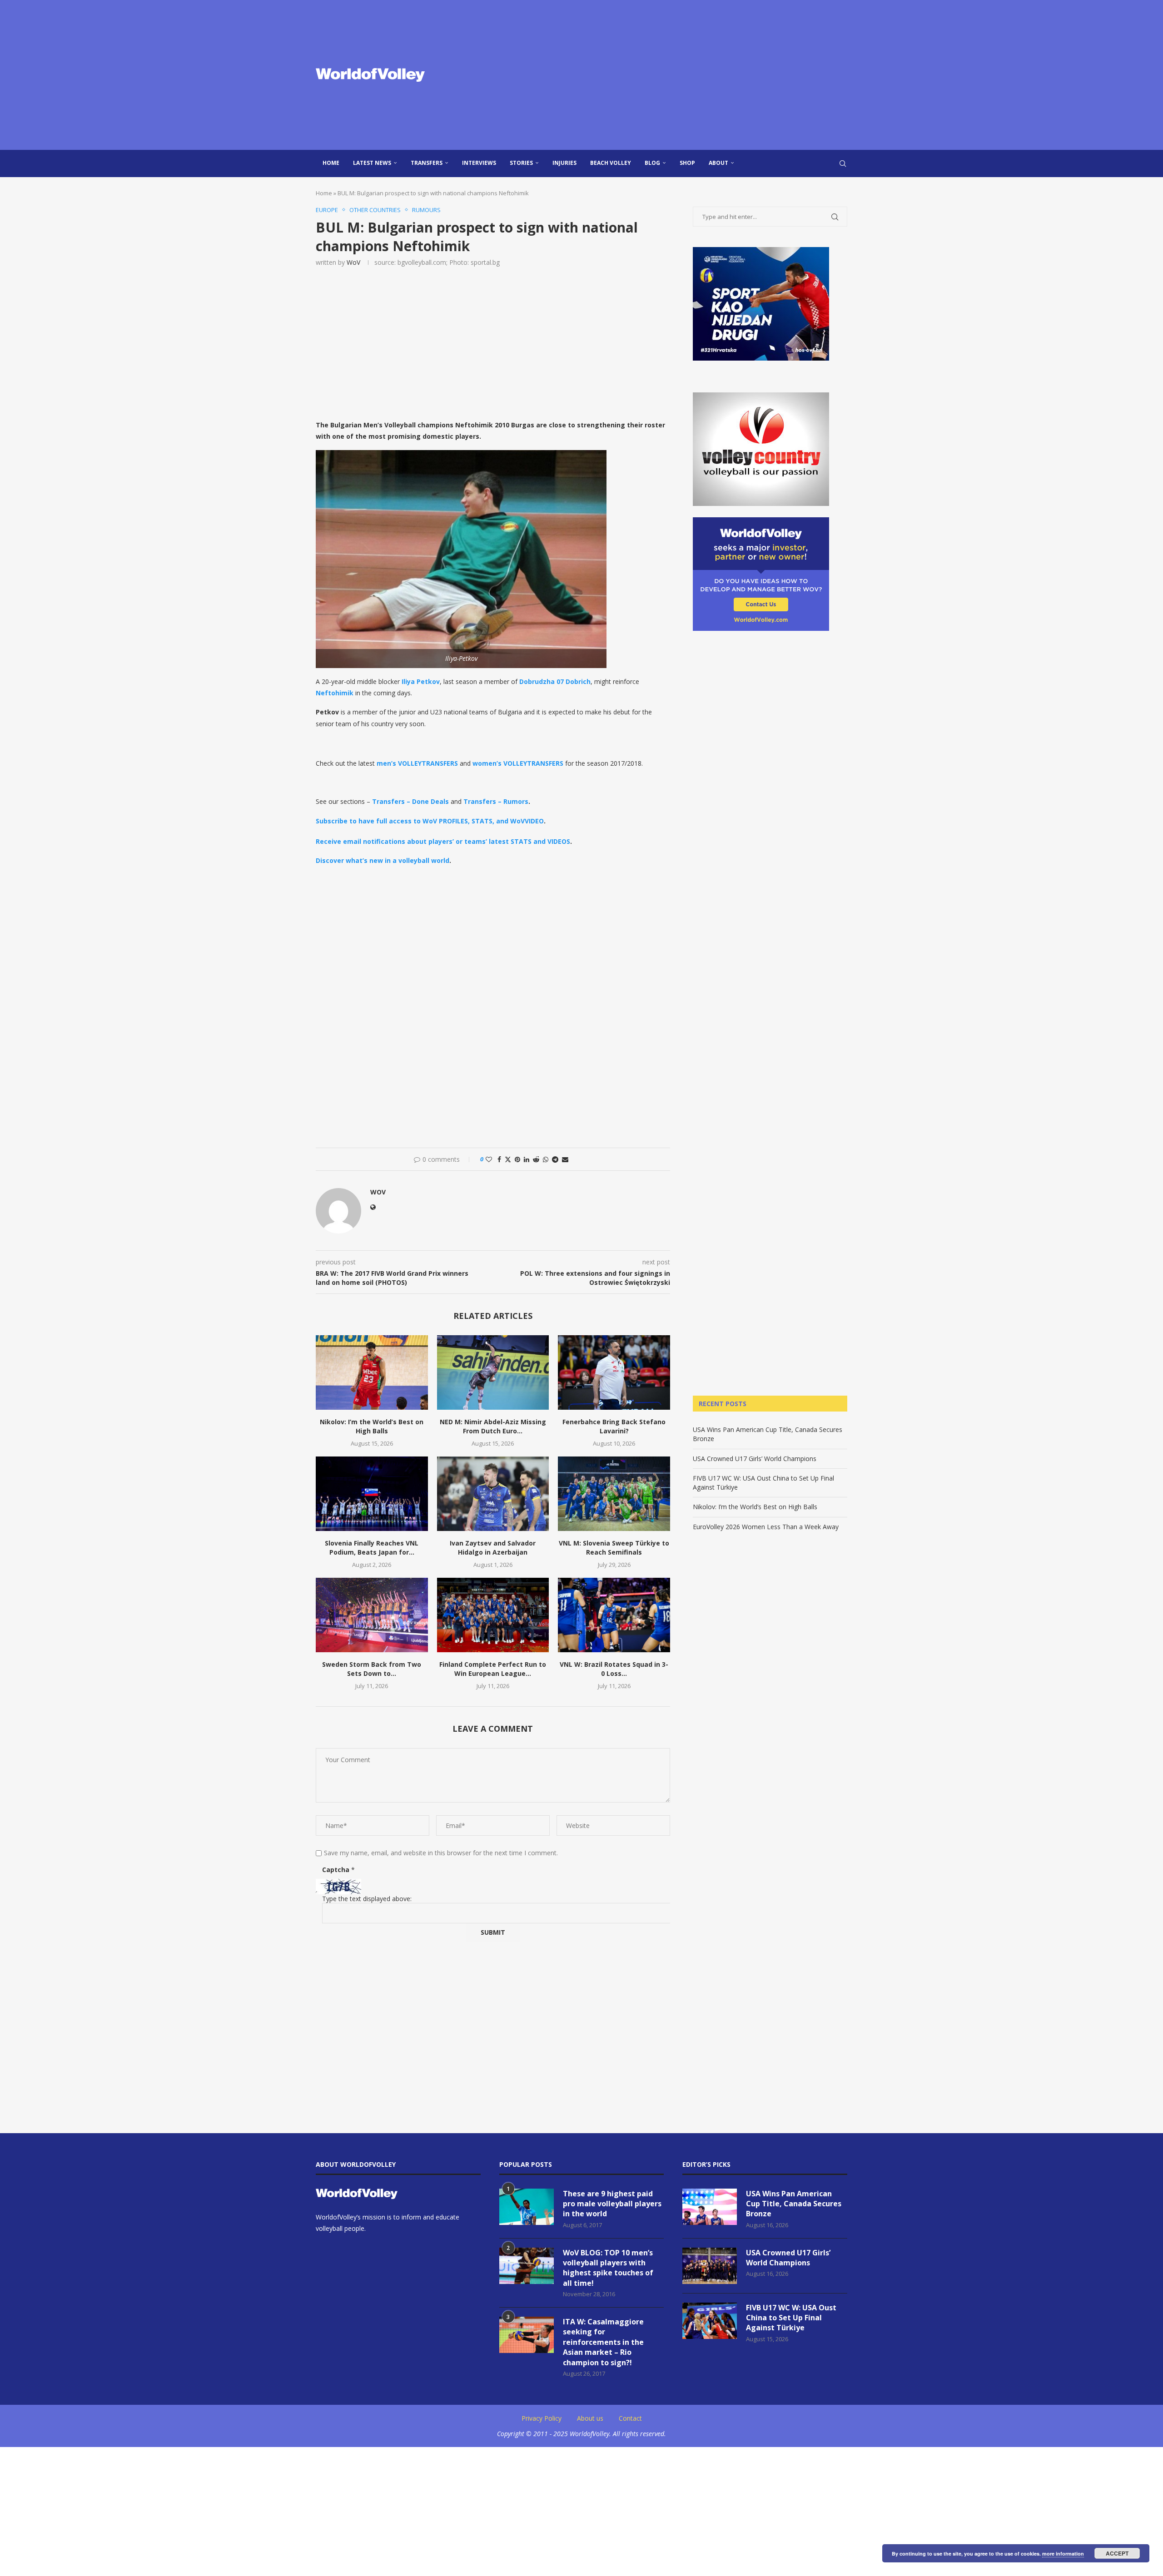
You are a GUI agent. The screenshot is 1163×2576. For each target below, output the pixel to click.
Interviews (479, 163)
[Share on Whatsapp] (546, 1159)
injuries (564, 163)
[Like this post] (489, 1159)
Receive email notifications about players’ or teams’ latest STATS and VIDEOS (443, 841)
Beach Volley (611, 163)
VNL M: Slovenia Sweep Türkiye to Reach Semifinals (614, 1548)
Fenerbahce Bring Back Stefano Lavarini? (614, 1426)
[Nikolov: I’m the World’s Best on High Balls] (372, 1372)
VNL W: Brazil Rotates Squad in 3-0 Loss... (614, 1669)
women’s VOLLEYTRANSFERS (518, 763)
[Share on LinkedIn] (527, 1159)
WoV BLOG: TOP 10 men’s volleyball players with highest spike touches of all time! (608, 2268)
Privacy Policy (542, 2418)
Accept (1117, 2553)
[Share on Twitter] (508, 1159)
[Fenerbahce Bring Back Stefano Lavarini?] (614, 1372)
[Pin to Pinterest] (517, 1159)
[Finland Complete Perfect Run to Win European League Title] (493, 1615)
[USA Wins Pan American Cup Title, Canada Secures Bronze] (710, 2207)
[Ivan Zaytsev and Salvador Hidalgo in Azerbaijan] (493, 1494)
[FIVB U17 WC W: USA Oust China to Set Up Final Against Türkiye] (710, 2321)
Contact (630, 2418)
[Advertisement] (672, 75)
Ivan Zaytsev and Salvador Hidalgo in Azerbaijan (493, 1548)
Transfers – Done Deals (410, 801)
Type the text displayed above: (367, 1899)
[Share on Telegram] (555, 1159)
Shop (687, 163)
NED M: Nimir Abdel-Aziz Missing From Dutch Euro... (493, 1426)
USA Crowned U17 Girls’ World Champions (755, 1459)
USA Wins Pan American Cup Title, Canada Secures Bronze (794, 2204)
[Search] (843, 163)
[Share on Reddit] (536, 1159)
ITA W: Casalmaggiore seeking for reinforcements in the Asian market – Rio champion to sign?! (603, 2342)
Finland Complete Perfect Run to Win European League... (493, 1669)
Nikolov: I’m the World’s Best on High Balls (372, 1426)
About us (590, 2418)
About (718, 163)
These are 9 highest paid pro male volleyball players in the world (612, 2204)
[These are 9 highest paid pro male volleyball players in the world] (527, 2207)
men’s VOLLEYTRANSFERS (417, 763)
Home (331, 163)
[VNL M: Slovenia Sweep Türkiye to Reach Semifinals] (614, 1494)
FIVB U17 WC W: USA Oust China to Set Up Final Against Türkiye (791, 2318)
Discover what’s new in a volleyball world (383, 860)
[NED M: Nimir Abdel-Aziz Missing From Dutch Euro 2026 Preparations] (493, 1372)
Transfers (427, 163)
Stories (521, 163)
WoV (353, 262)
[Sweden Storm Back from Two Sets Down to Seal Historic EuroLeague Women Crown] (372, 1615)
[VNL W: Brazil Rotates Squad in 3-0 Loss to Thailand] (614, 1615)
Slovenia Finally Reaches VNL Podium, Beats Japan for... (372, 1548)
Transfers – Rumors (496, 801)
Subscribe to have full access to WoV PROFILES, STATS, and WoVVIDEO (430, 821)
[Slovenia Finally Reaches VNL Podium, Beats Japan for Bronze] (372, 1494)
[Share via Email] (565, 1159)
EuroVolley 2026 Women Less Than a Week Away (766, 1527)
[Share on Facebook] (499, 1159)
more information (1063, 2554)
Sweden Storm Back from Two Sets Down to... (372, 1669)
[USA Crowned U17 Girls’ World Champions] (710, 2266)
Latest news (372, 163)
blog (652, 163)
